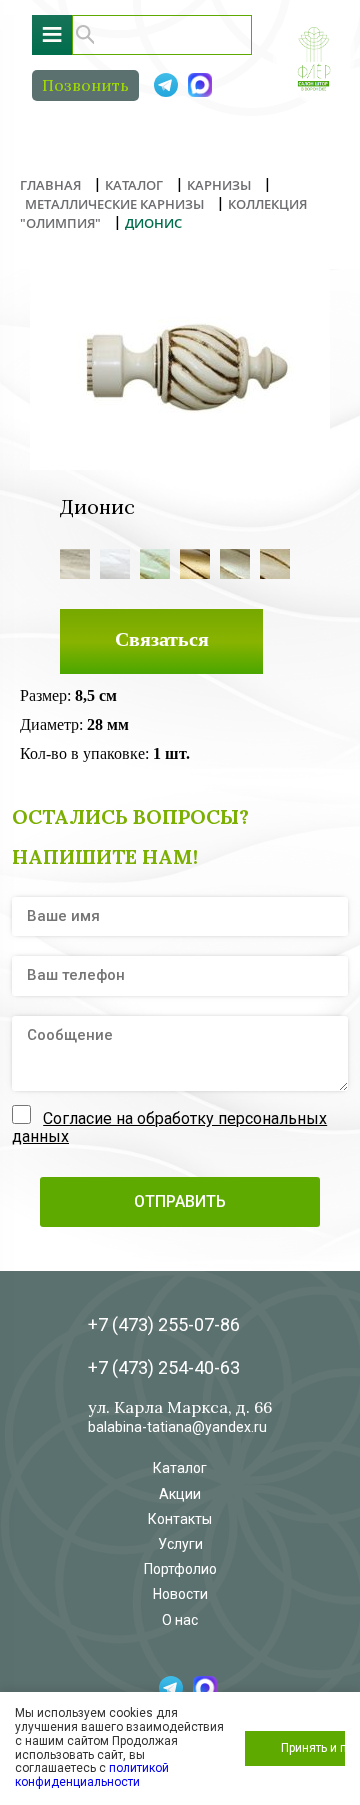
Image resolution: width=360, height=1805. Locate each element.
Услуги (180, 1544)
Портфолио (180, 1569)
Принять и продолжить (313, 1748)
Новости (180, 1594)
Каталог (180, 1468)
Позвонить (85, 85)
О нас (180, 1620)
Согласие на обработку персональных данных (169, 1127)
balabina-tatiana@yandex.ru (177, 1427)
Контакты (180, 1519)
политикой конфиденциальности (92, 1775)
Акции (180, 1494)
